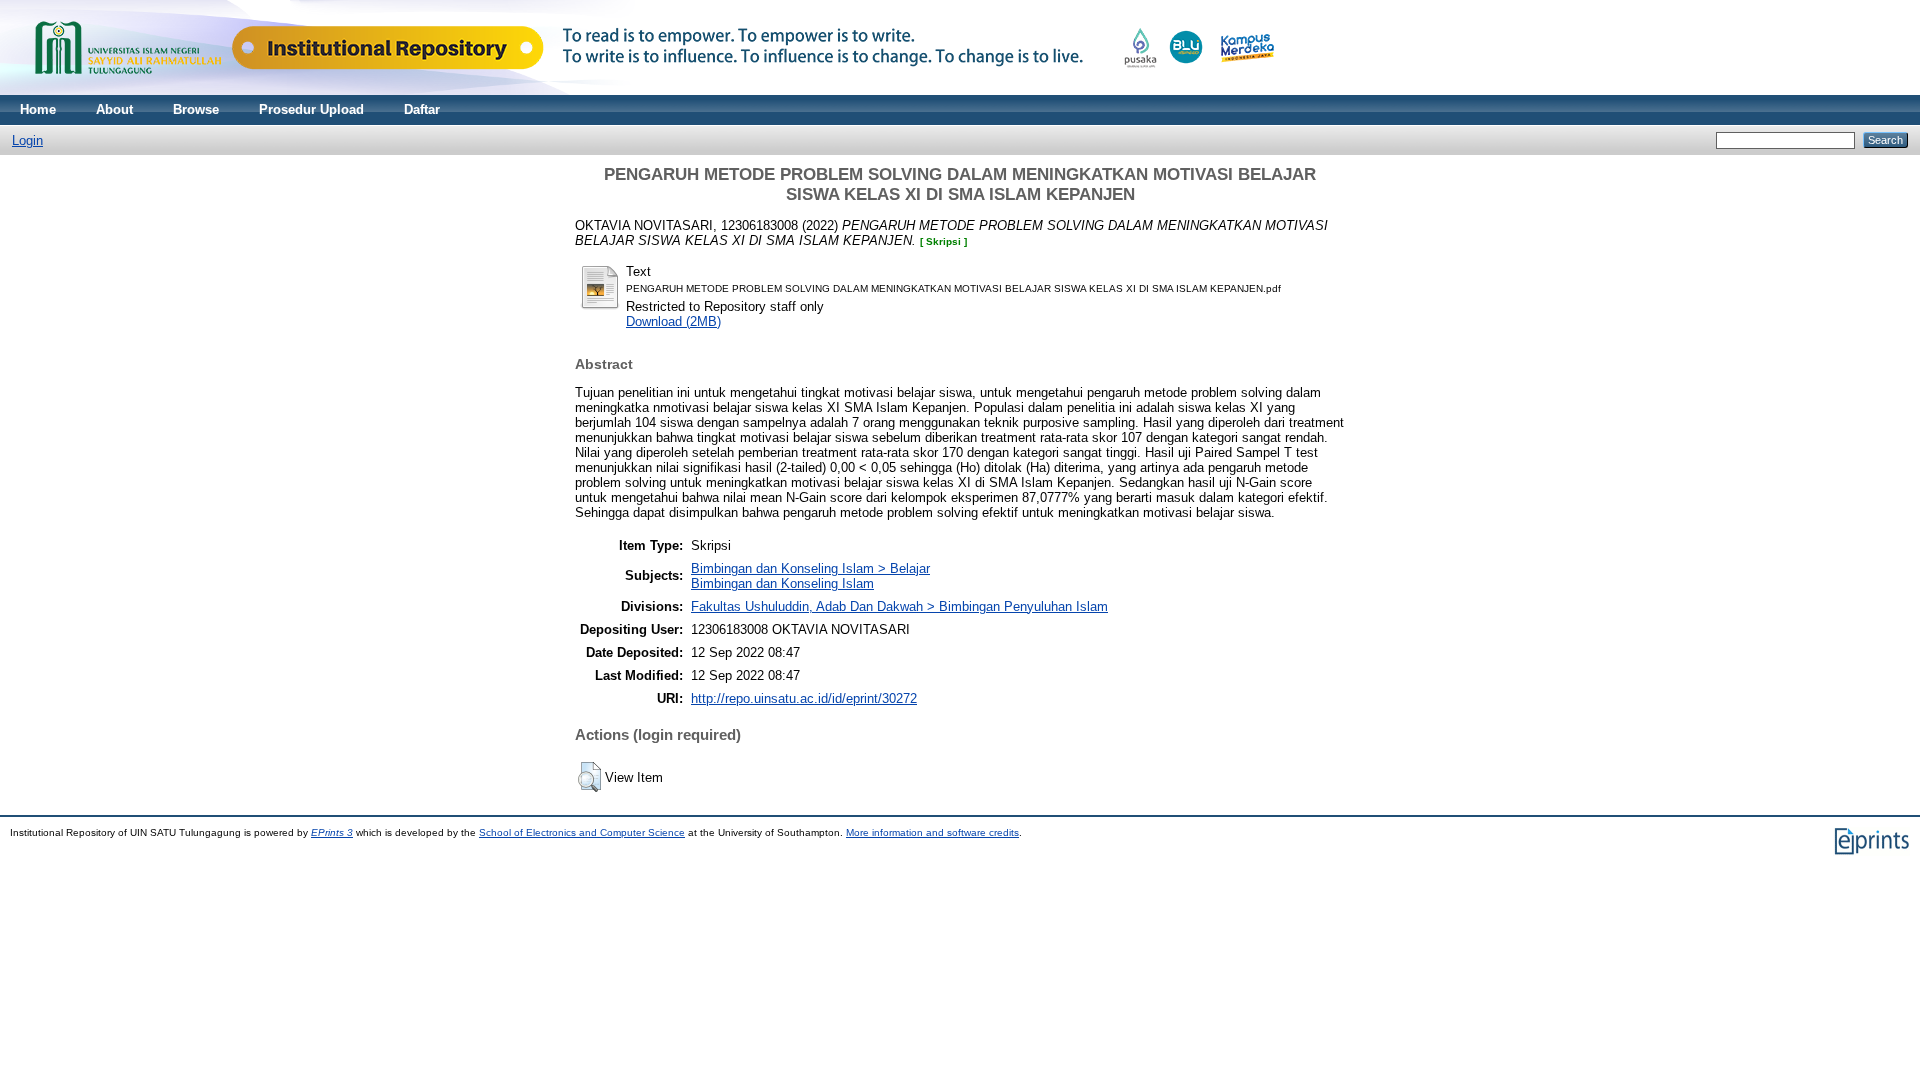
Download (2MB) (673, 321)
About (114, 109)
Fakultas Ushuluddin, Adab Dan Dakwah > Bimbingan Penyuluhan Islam (899, 606)
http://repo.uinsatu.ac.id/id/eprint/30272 (804, 698)
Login (27, 140)
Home (38, 109)
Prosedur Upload (311, 109)
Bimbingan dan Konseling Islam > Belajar (810, 568)
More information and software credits (932, 832)
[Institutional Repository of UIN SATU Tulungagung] (650, 90)
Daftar (422, 109)
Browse (196, 109)
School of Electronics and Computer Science (582, 832)
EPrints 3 (332, 832)
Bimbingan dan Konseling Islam (782, 583)
